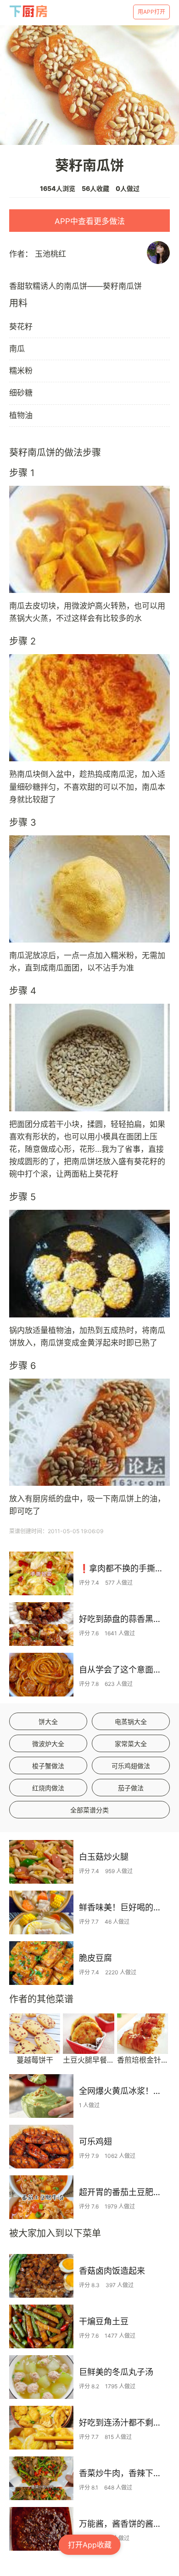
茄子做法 (131, 1788)
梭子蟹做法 (48, 1766)
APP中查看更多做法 (90, 221)
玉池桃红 (50, 254)
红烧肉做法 (48, 1788)
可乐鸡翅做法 (131, 1766)
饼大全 (48, 1722)
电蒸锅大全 (131, 1722)
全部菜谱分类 (89, 1810)
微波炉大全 (48, 1744)
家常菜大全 (131, 1744)
